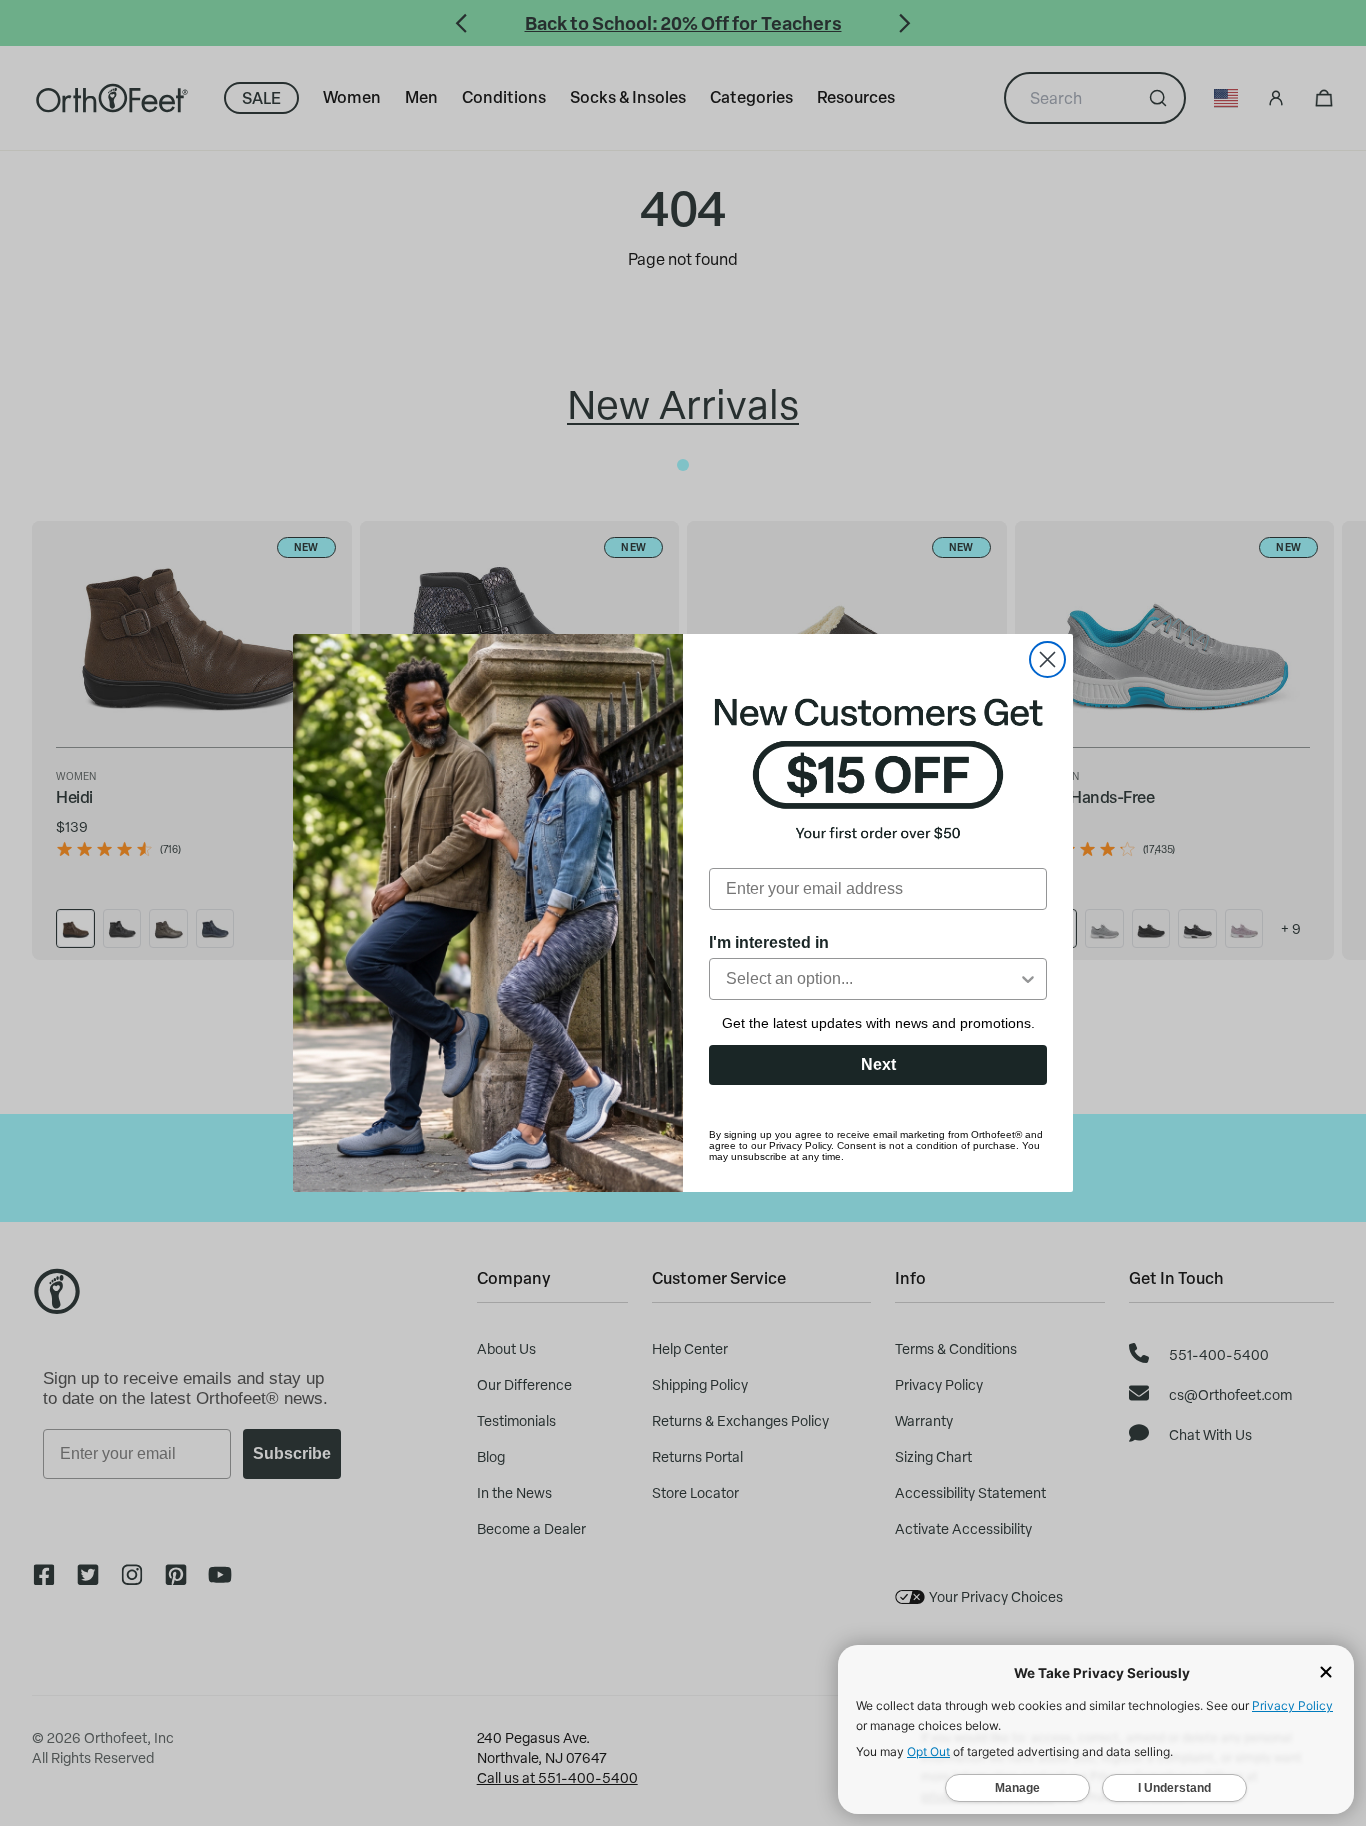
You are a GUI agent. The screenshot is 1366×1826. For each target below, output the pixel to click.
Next (878, 1064)
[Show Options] (1028, 979)
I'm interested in (769, 942)
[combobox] (872, 979)
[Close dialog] (1047, 659)
